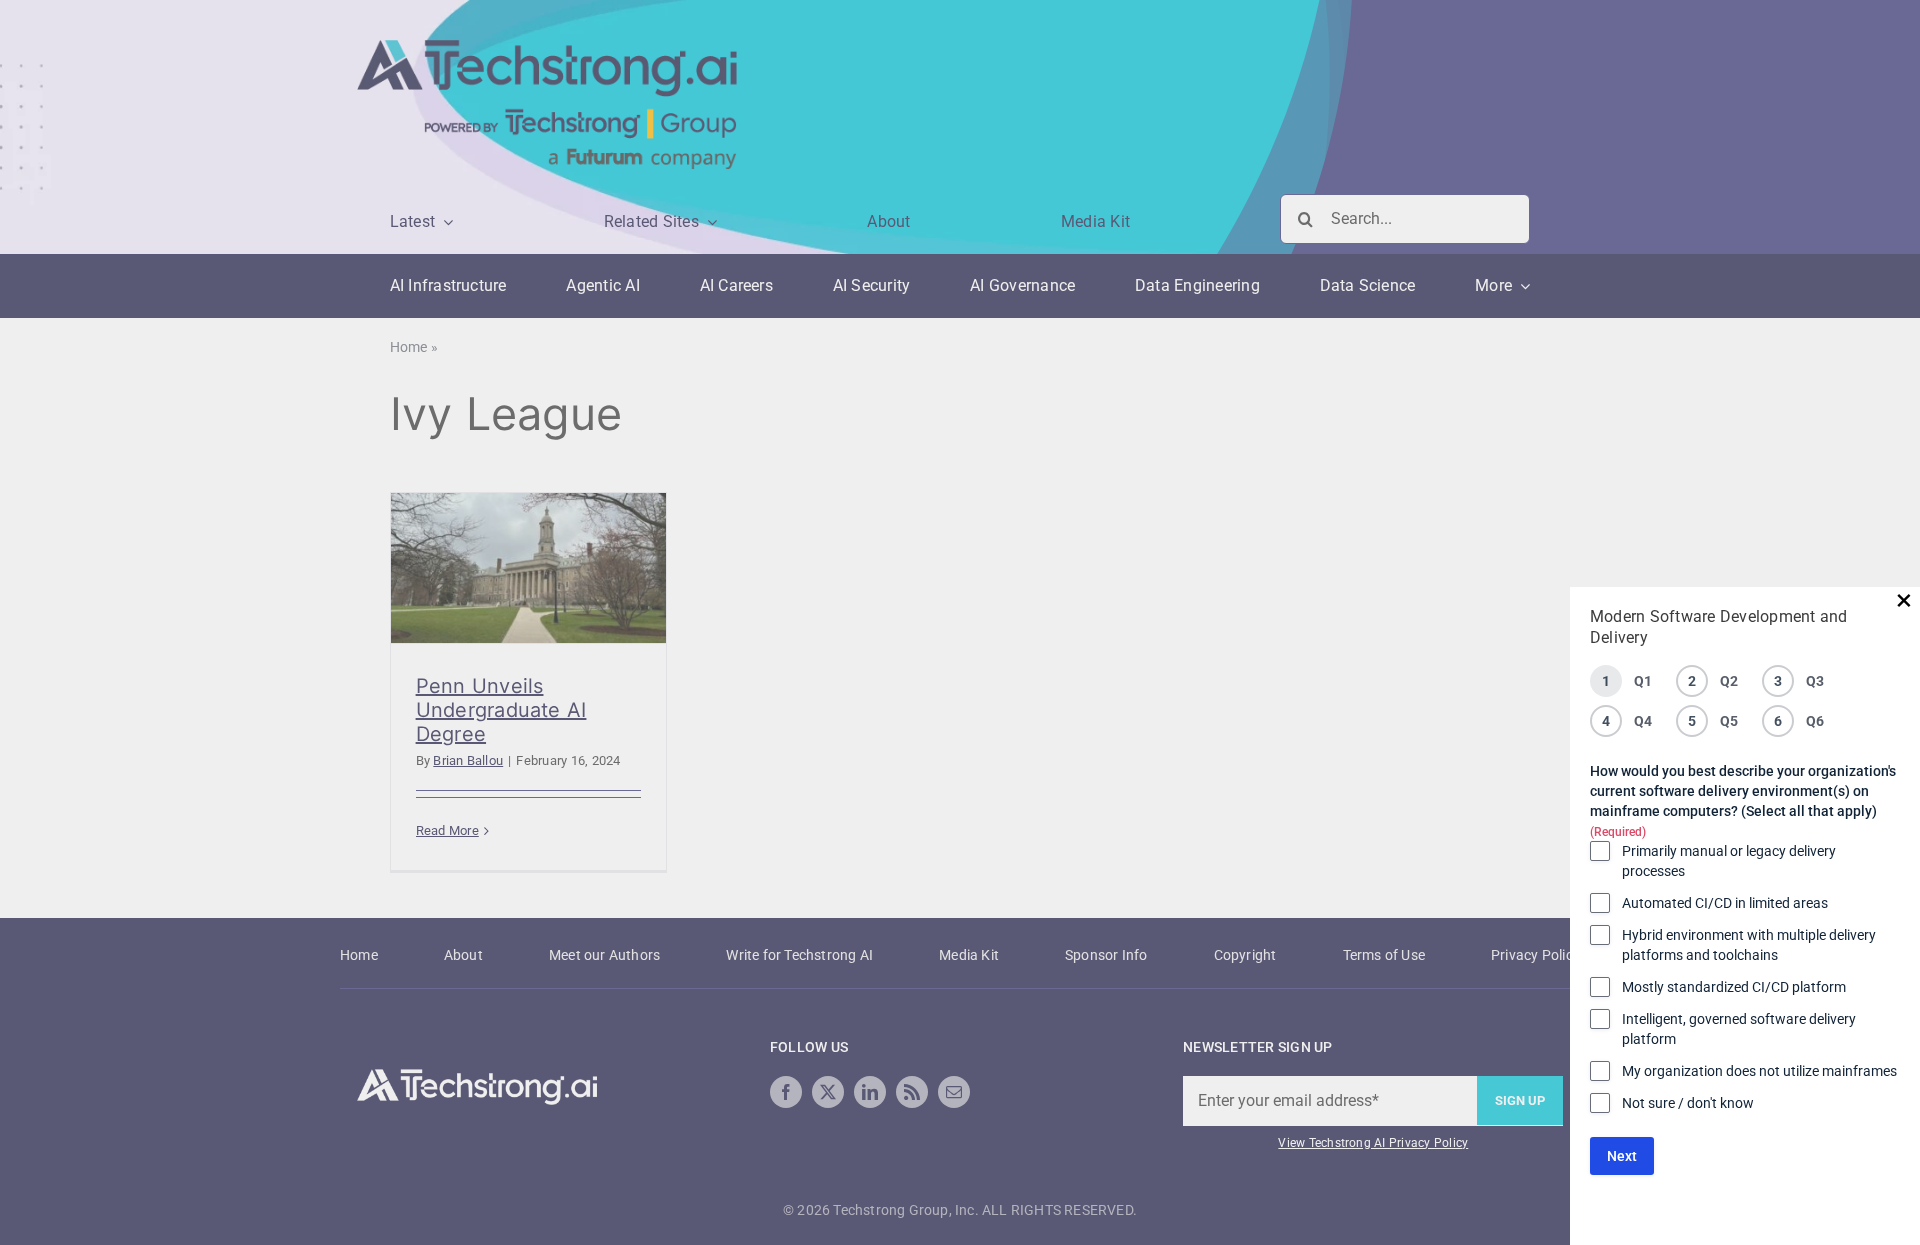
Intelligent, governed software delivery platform (1739, 1029)
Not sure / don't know (1688, 1103)
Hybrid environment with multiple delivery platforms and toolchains (1749, 945)
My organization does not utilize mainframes (1759, 1071)
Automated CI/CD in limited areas (1725, 903)
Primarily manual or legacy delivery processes (1729, 861)
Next (1622, 1156)
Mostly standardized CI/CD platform (1734, 987)
